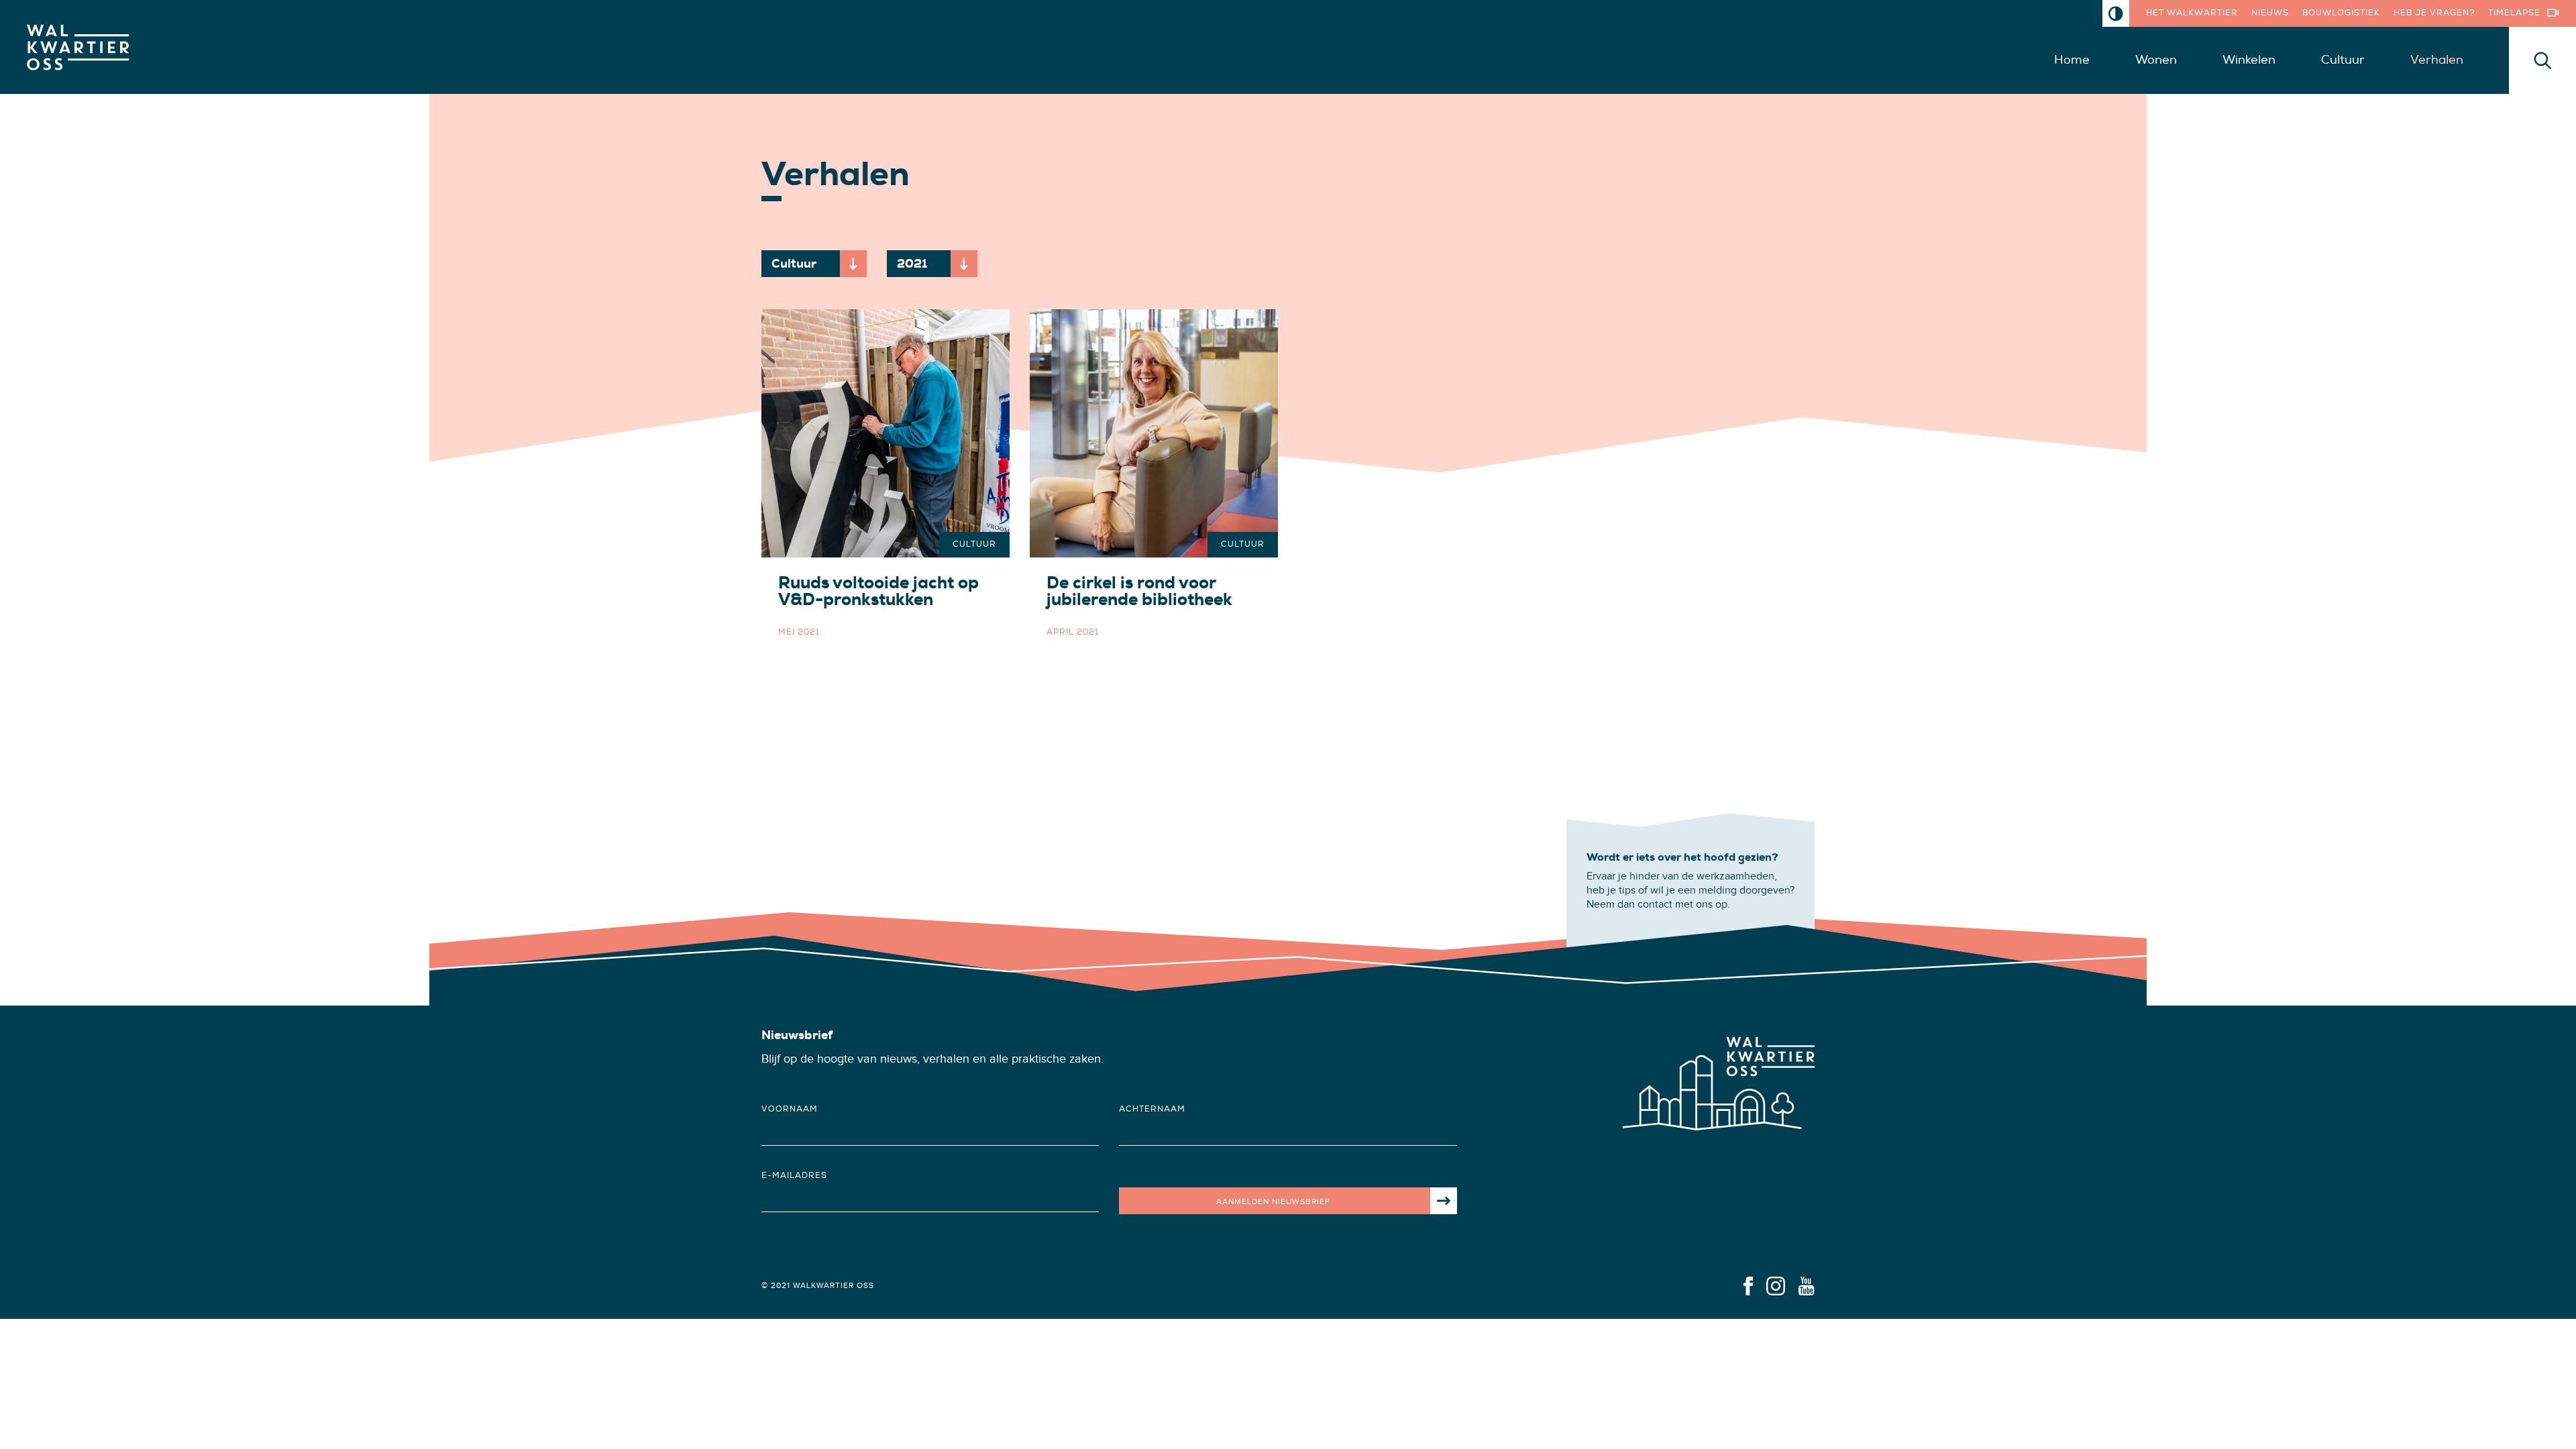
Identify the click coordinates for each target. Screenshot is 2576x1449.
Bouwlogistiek (2341, 13)
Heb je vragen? (2434, 13)
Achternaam (1152, 1109)
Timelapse (2514, 13)
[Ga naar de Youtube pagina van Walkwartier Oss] (1807, 1285)
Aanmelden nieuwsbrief (1273, 1201)
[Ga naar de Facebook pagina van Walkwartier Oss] (1748, 1285)
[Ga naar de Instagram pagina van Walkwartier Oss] (1776, 1285)
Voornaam (790, 1109)
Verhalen (2437, 60)
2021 (937, 266)
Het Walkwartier (2192, 13)
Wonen (2156, 60)
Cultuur (2343, 60)
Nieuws (2270, 13)
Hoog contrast (2116, 13)
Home (2072, 60)
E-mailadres (794, 1176)
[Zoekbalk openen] (2542, 60)
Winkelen (2249, 60)
